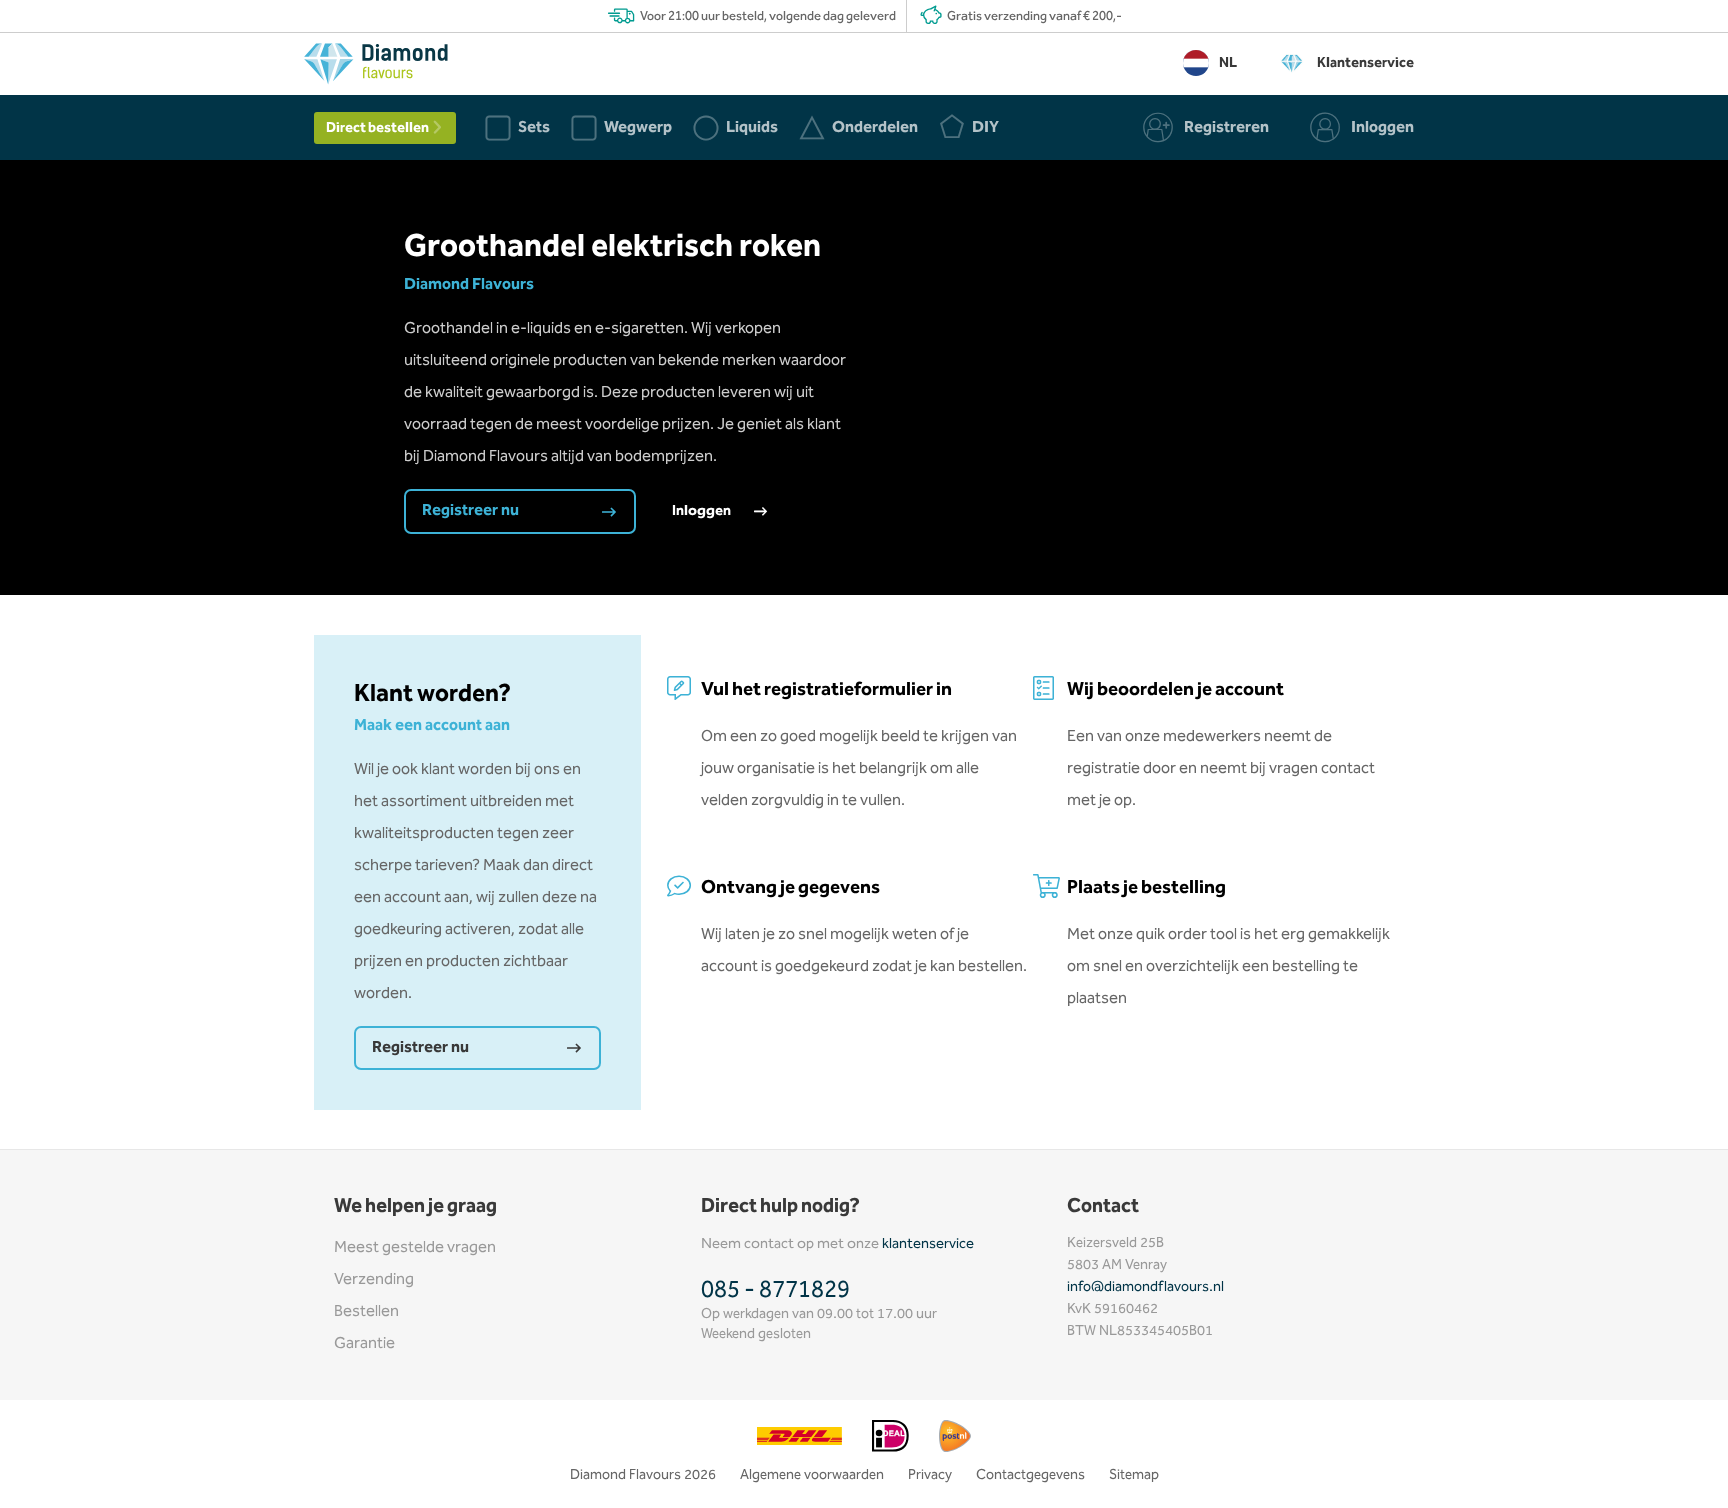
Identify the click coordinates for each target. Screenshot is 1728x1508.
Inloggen (703, 511)
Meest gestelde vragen (415, 1247)
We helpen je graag (415, 1206)
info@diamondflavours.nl (1145, 1287)
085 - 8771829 (775, 1290)
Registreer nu (472, 510)
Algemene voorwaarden (812, 1475)
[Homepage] (376, 68)
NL (1228, 63)
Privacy (930, 1475)
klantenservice (928, 1244)
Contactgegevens (1030, 1475)
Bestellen (366, 1311)
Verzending (374, 1279)
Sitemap (1134, 1475)
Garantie (364, 1343)
